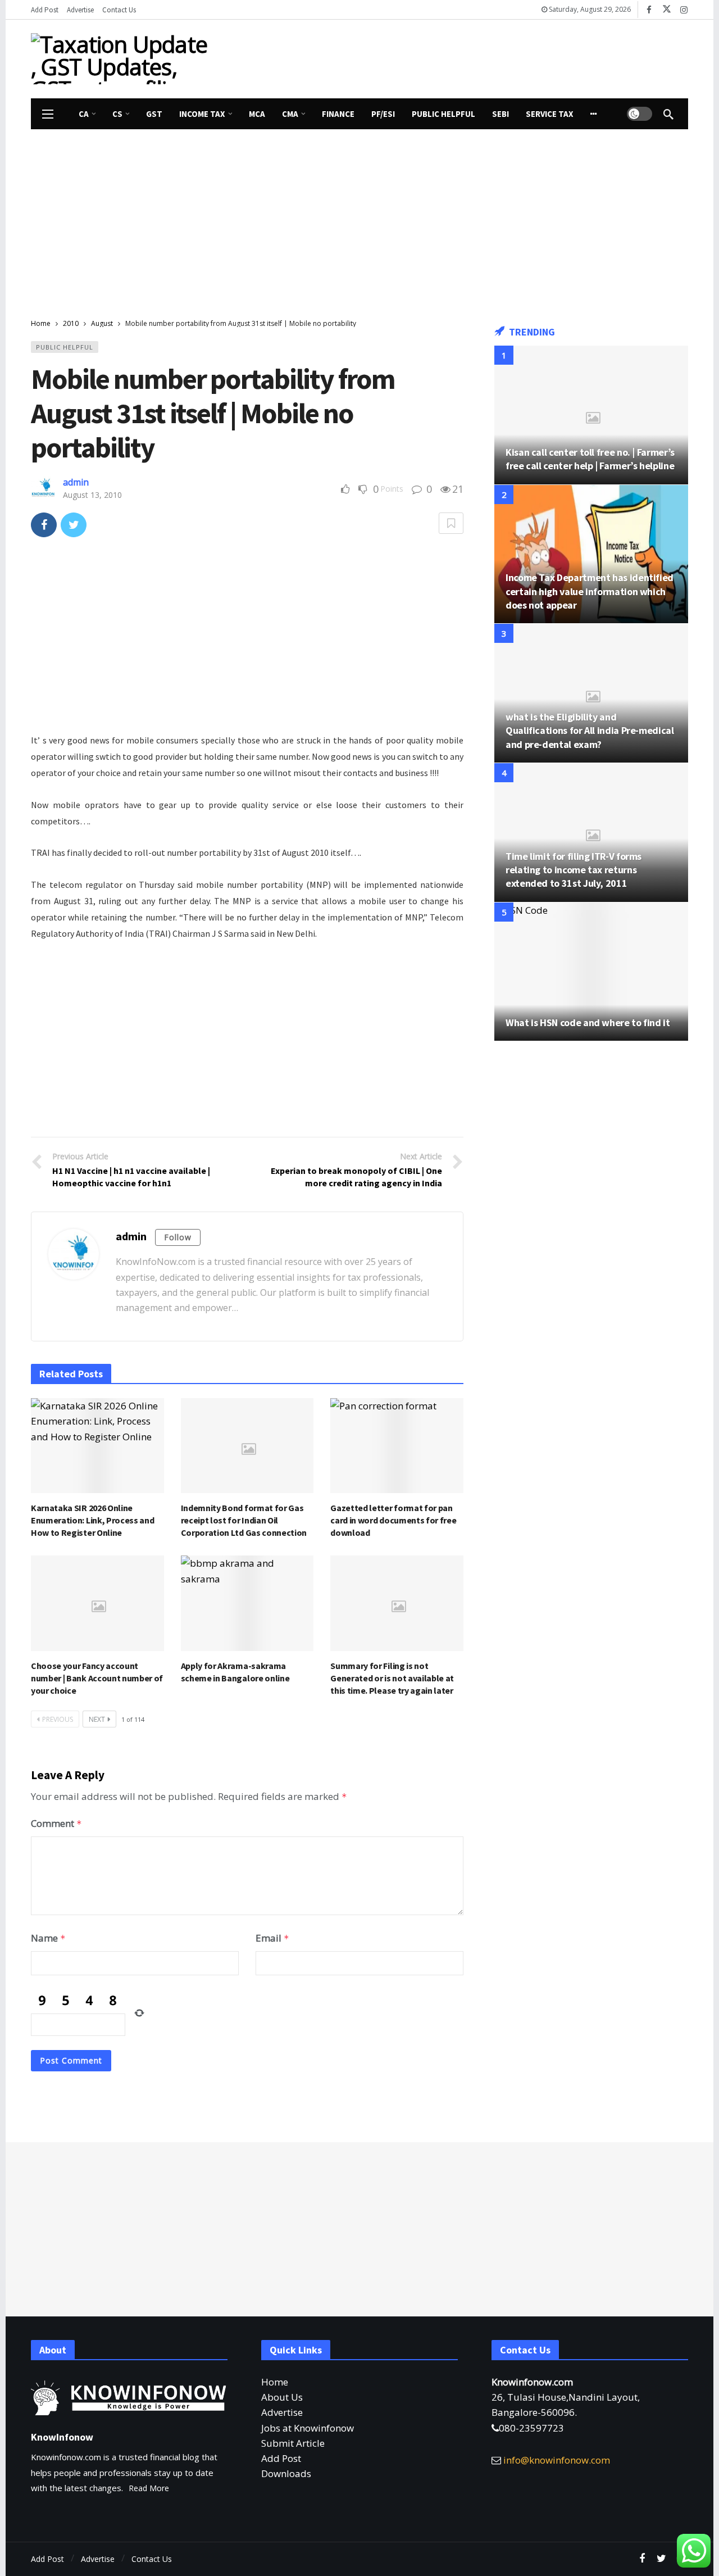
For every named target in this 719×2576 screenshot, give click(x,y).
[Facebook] (649, 10)
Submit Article (293, 2443)
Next (97, 1719)
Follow (178, 1237)
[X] (666, 10)
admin (76, 482)
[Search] (668, 114)
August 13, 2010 (92, 495)
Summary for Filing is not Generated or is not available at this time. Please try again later (392, 1678)
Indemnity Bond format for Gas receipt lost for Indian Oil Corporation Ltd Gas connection (244, 1520)
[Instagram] (684, 10)
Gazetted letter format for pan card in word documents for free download (393, 1520)
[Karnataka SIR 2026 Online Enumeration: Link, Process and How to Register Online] (97, 1446)
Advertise (282, 2412)
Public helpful (65, 347)
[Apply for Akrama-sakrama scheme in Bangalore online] (247, 1603)
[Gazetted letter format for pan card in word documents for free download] (397, 1446)
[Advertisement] (463, 57)
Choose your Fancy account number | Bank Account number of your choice (97, 1678)
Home (275, 2382)
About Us (282, 2397)
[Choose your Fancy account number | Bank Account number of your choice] (97, 1603)
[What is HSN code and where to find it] (591, 972)
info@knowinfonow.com (557, 2460)
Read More (149, 2488)
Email (272, 1938)
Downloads (286, 2473)
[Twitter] (661, 2559)
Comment (56, 1823)
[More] (594, 114)
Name (48, 1938)
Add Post (281, 2458)
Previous (58, 1719)
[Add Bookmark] (451, 523)
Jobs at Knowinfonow (308, 2428)
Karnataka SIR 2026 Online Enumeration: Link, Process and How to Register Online (92, 1520)
